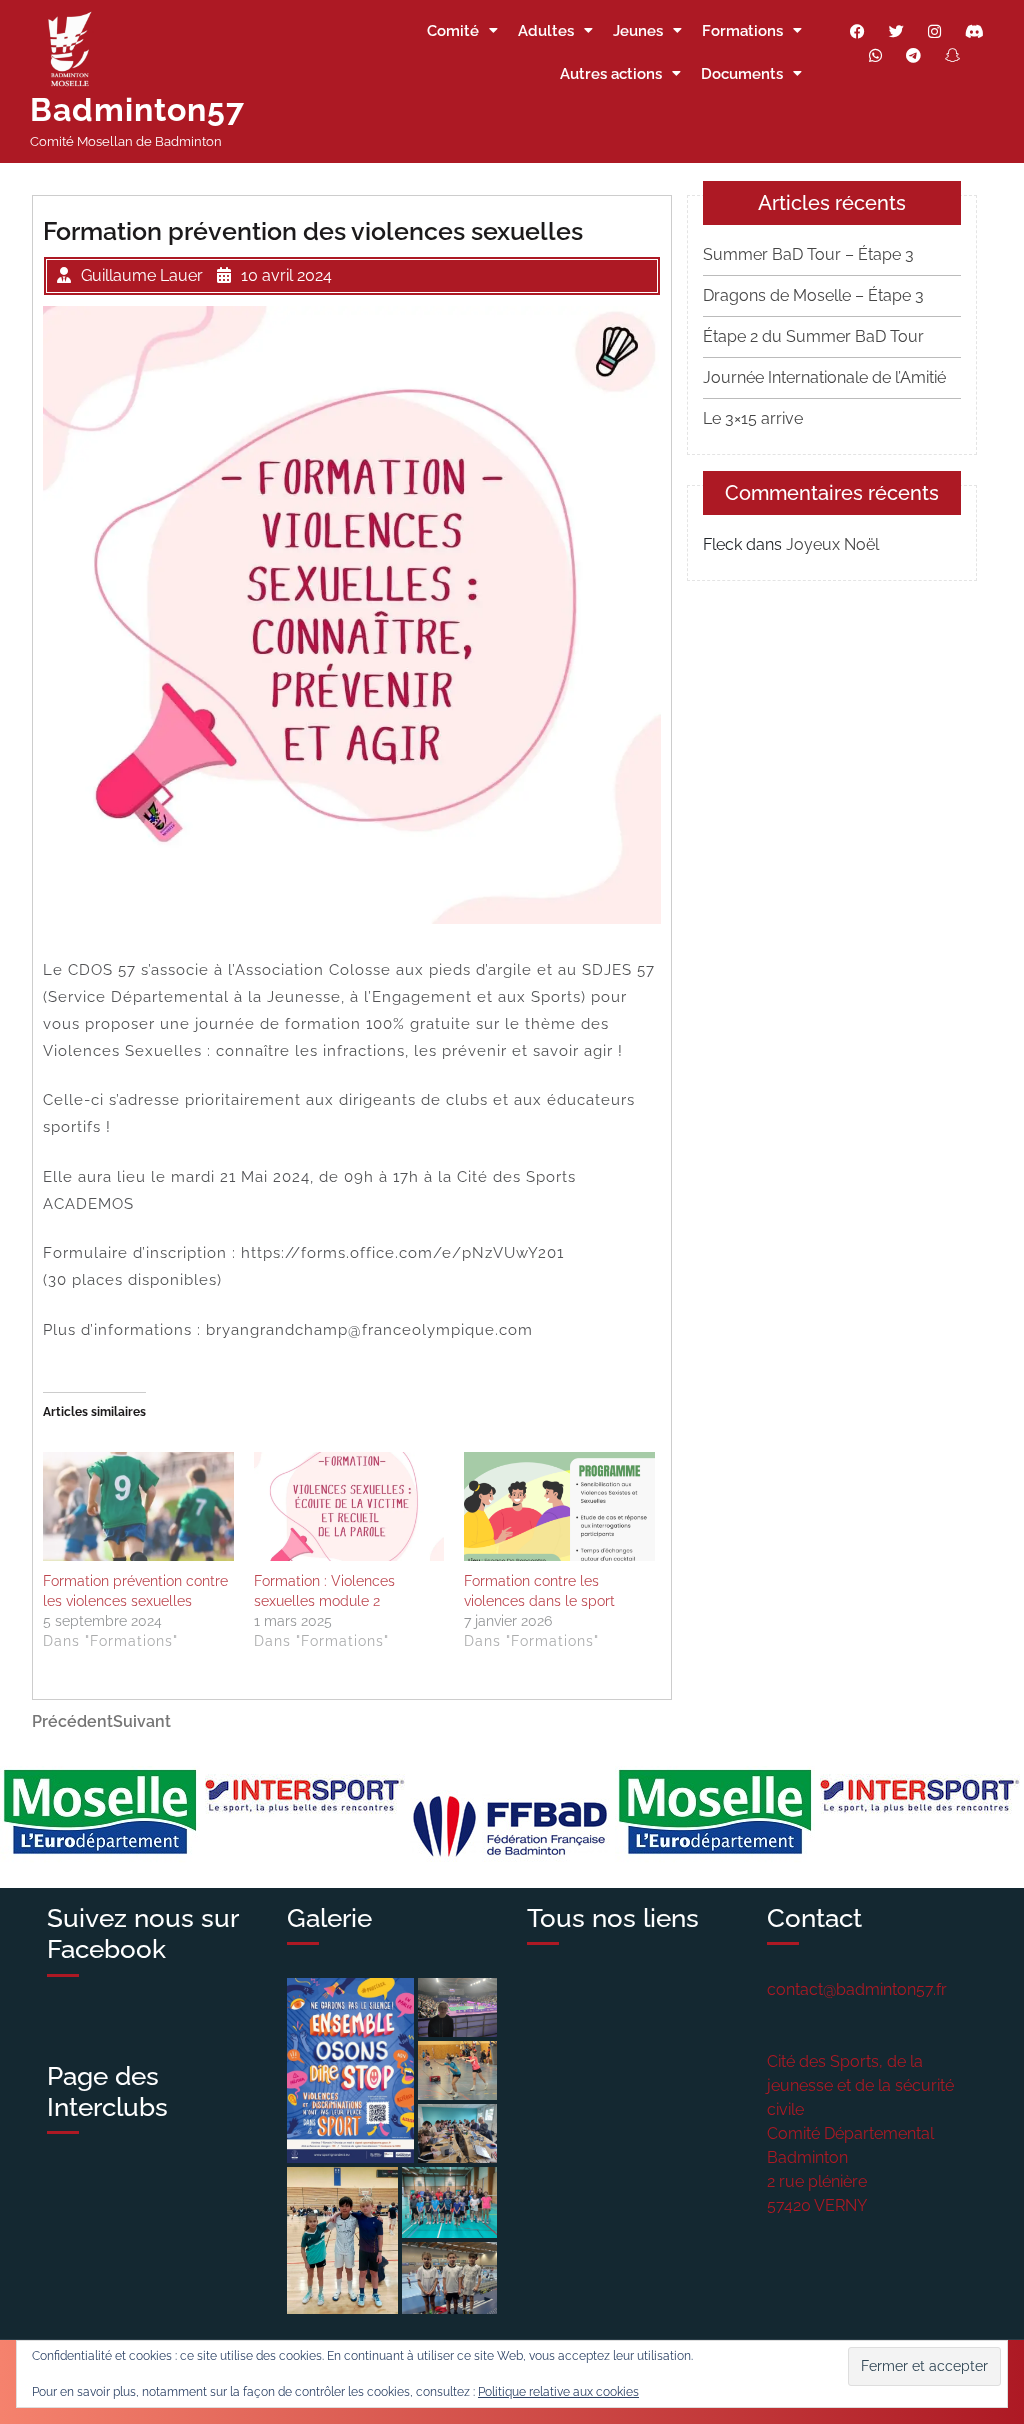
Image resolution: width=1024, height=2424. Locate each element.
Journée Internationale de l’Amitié (824, 377)
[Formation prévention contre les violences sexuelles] (138, 1506)
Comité (453, 31)
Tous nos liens (613, 1918)
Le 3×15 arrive (753, 418)
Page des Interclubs (107, 2091)
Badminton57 (137, 109)
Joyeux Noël (832, 544)
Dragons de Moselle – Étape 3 (813, 295)
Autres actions (611, 74)
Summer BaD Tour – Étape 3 (808, 254)
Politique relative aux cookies (558, 2392)
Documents (742, 74)
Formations (742, 31)
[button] (350, 2070)
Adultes (546, 31)
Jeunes (638, 31)
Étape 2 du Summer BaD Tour (813, 336)
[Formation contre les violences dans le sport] (559, 1506)
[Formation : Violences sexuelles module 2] (349, 1506)
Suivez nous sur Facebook (142, 1933)
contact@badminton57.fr (857, 1989)
